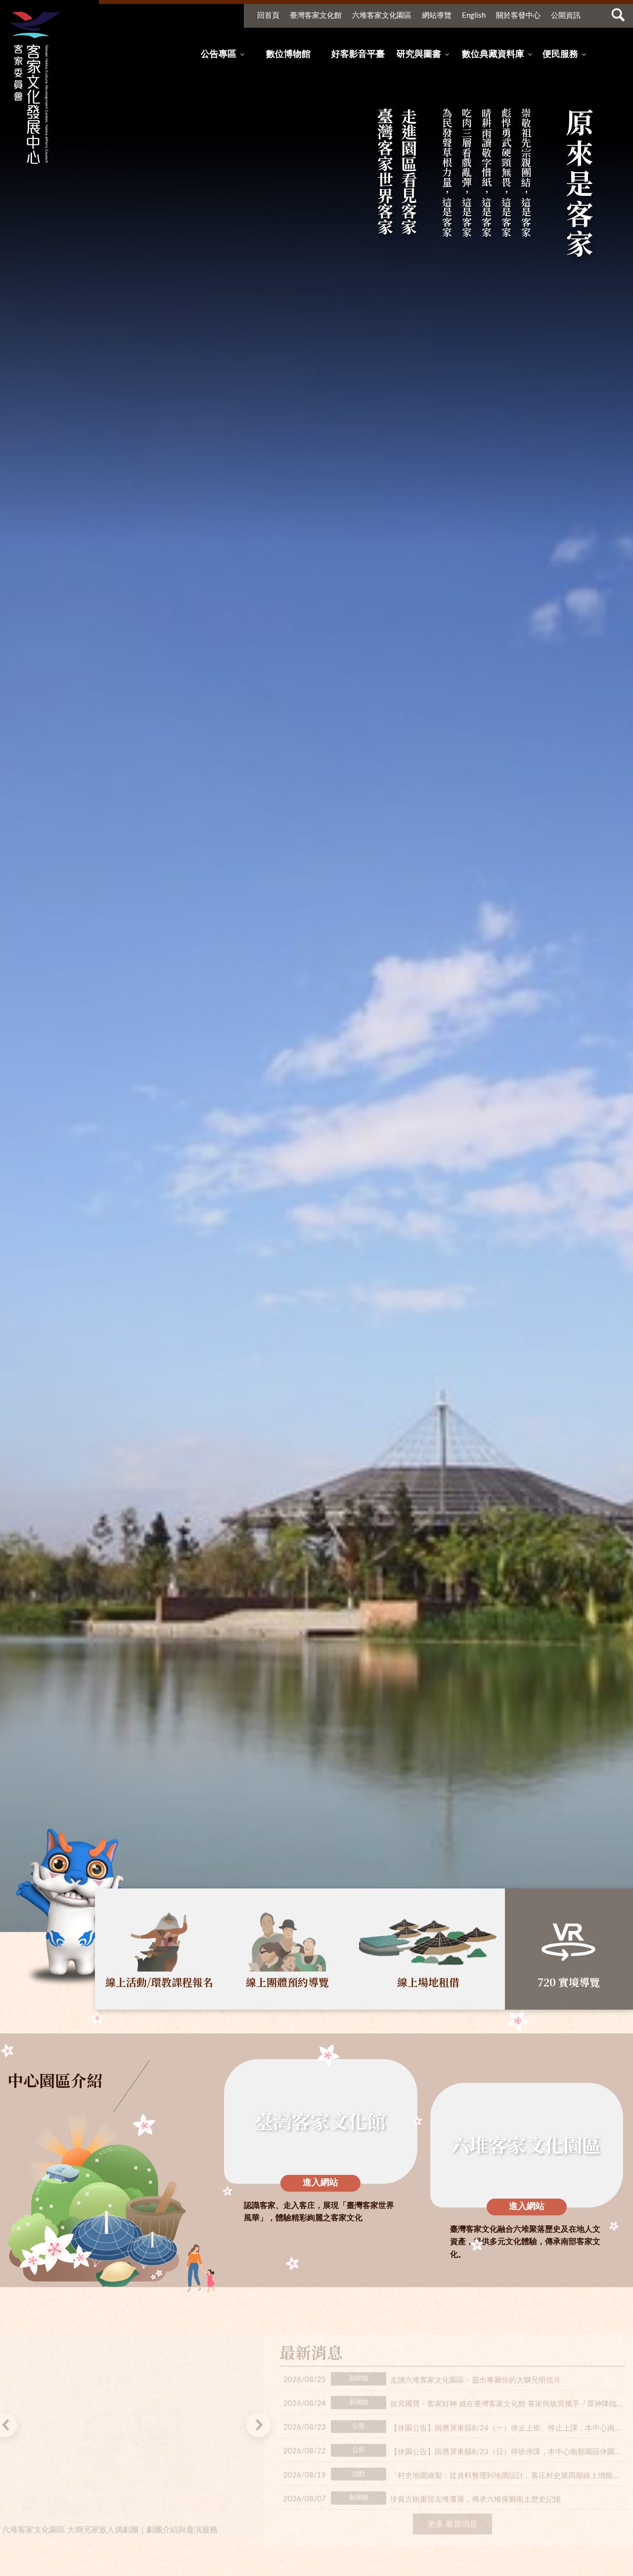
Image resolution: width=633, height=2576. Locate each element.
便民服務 (560, 54)
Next (259, 2418)
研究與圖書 (419, 54)
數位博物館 (288, 54)
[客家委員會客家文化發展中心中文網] (34, 88)
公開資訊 (566, 16)
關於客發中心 (518, 16)
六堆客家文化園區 (382, 16)
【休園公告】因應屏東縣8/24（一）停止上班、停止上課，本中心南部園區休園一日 (508, 2421)
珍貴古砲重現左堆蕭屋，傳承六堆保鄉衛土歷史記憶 (475, 2492)
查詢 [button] (618, 15)
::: (9, 9)
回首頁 (268, 16)
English (474, 16)
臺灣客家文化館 (316, 16)
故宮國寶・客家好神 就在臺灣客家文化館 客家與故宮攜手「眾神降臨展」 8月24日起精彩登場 (508, 2397)
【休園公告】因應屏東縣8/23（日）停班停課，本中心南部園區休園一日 (508, 2445)
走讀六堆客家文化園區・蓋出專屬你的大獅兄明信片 (475, 2373)
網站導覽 (437, 16)
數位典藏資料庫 (493, 54)
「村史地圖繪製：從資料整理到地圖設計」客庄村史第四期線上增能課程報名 (508, 2468)
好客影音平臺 (358, 54)
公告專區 (219, 54)
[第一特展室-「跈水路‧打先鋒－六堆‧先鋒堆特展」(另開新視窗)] (132, 2428)
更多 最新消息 (452, 2517)
